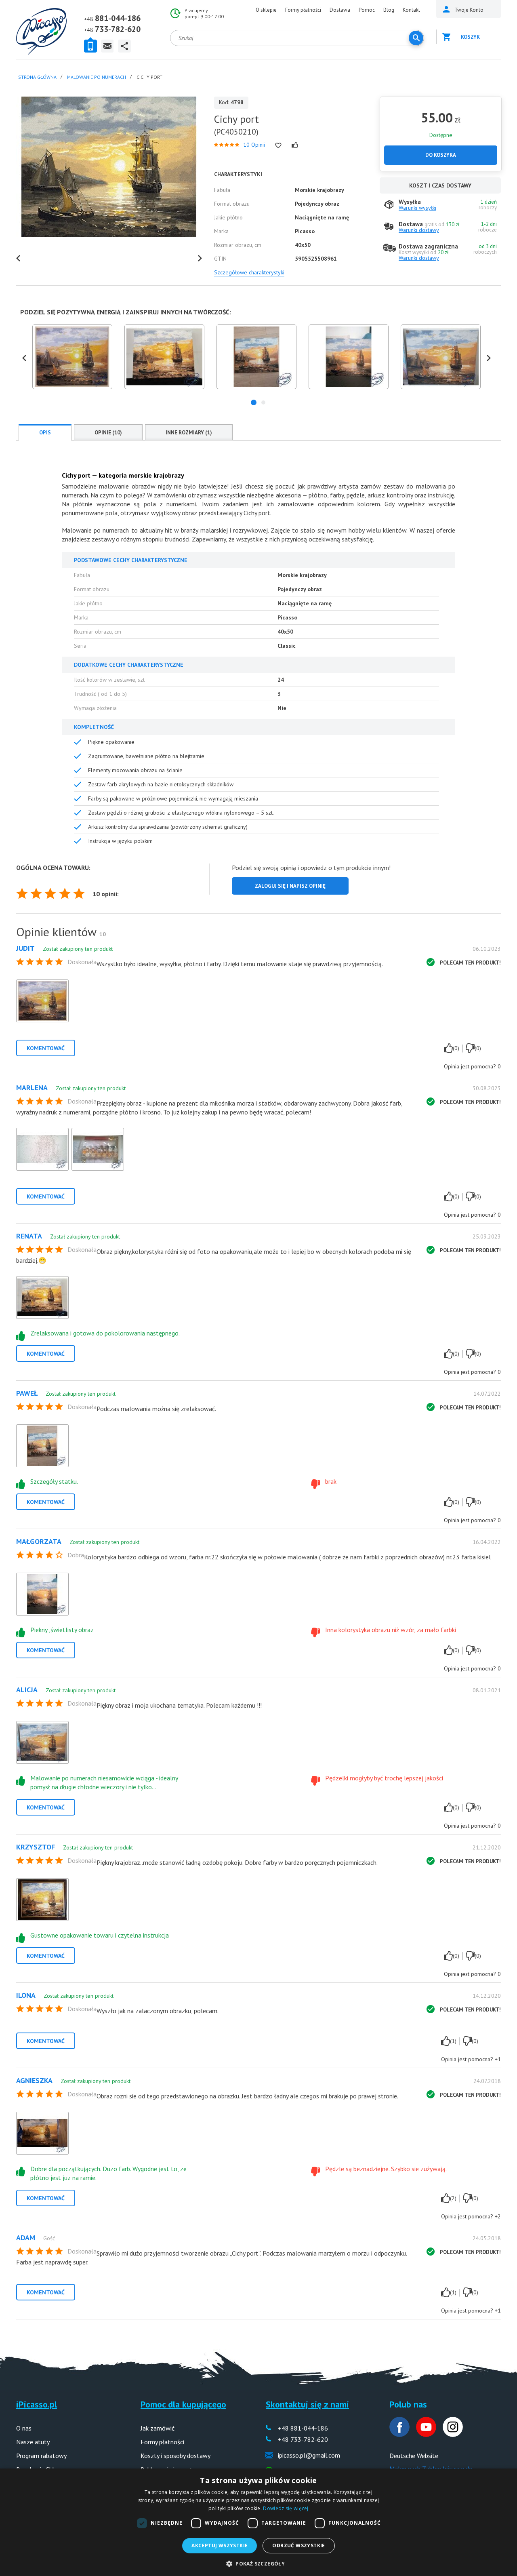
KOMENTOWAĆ (46, 1048)
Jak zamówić (158, 2428)
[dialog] (258, 2522)
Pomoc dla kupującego (183, 2404)
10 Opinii (254, 145)
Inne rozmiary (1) (189, 433)
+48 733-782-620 (303, 2439)
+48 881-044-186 (303, 2428)
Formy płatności (303, 10)
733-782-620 (118, 29)
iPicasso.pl (37, 2404)
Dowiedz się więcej (286, 2508)
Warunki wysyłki (417, 208)
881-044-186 (118, 18)
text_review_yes (448, 1048)
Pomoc (367, 10)
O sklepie (266, 10)
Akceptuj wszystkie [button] (220, 2545)
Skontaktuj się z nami (307, 2404)
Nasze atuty (33, 2442)
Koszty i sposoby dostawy (175, 2456)
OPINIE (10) (108, 433)
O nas (24, 2428)
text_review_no (470, 1048)
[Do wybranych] (278, 145)
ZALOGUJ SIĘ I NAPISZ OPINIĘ (290, 886)
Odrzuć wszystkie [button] (298, 2545)
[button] (254, 402)
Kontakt (411, 10)
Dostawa (340, 10)
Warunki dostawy (419, 230)
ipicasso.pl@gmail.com (309, 2455)
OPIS (45, 433)
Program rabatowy (41, 2456)
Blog (389, 10)
